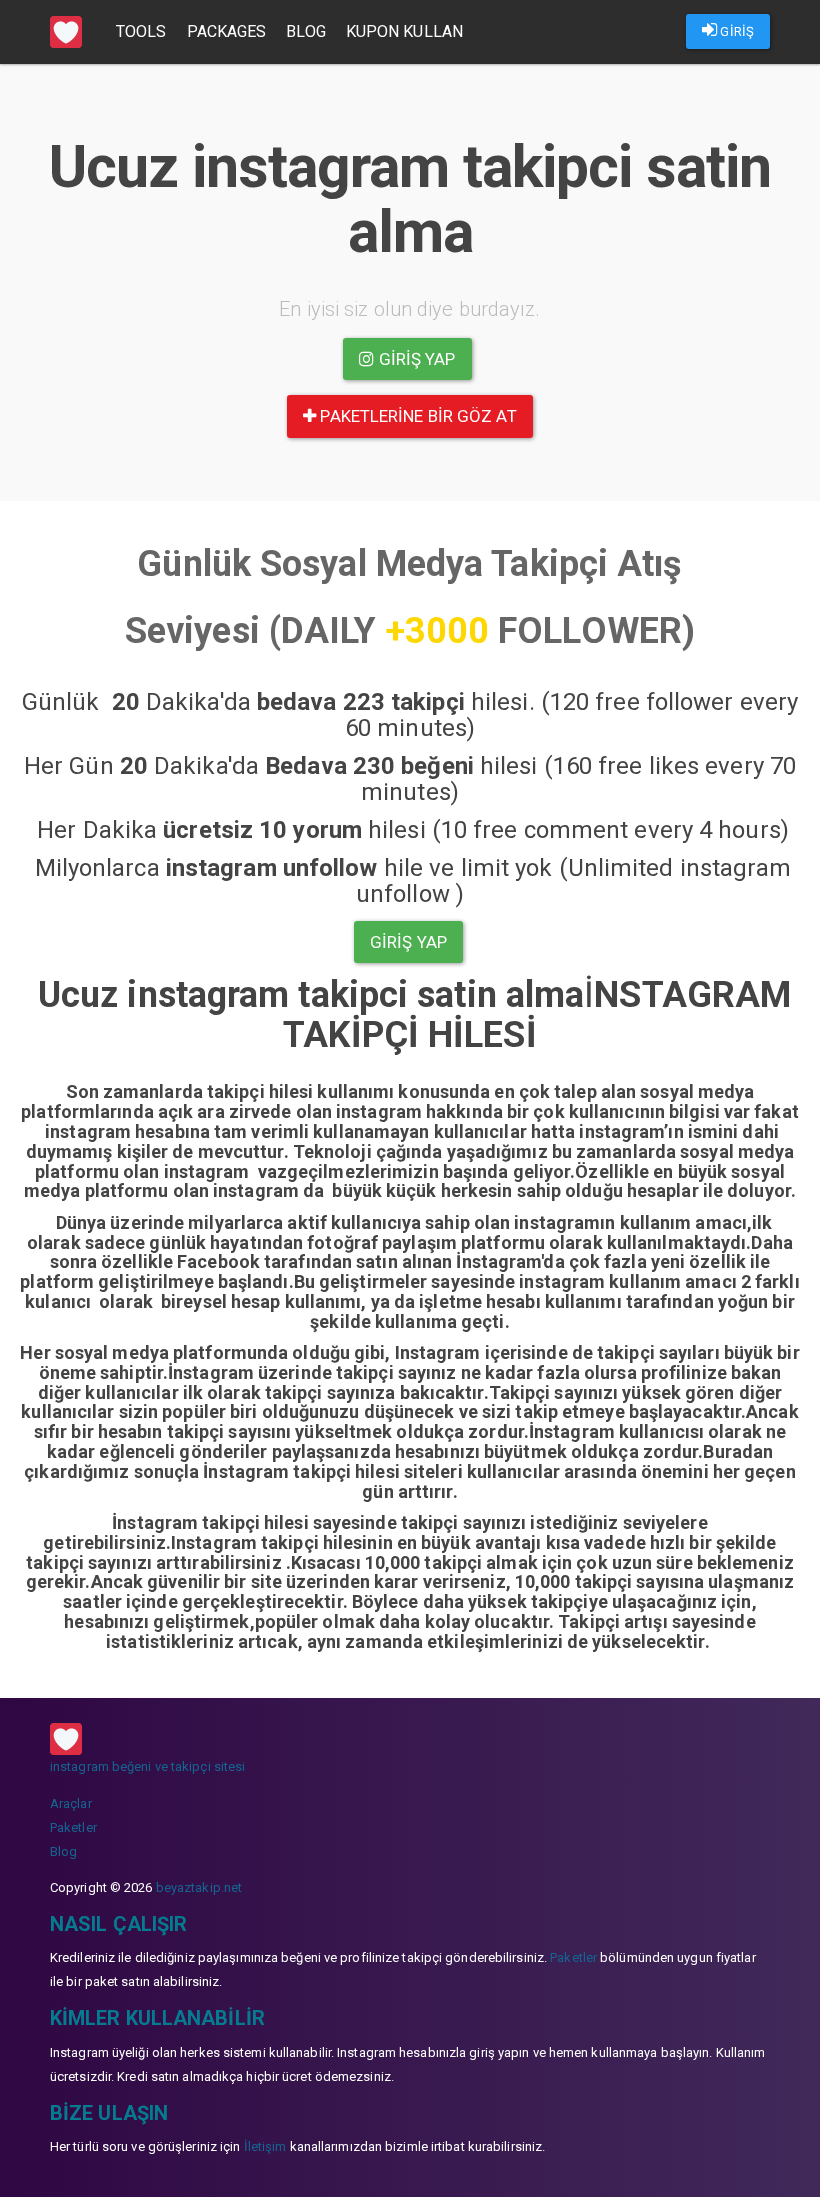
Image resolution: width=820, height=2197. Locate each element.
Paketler (73, 1827)
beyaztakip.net (199, 1887)
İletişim (265, 2146)
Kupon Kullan (404, 31)
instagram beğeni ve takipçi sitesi (147, 1766)
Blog (305, 31)
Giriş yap (415, 359)
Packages (227, 31)
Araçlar (71, 1803)
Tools (141, 31)
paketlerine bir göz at (416, 416)
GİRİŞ (735, 31)
